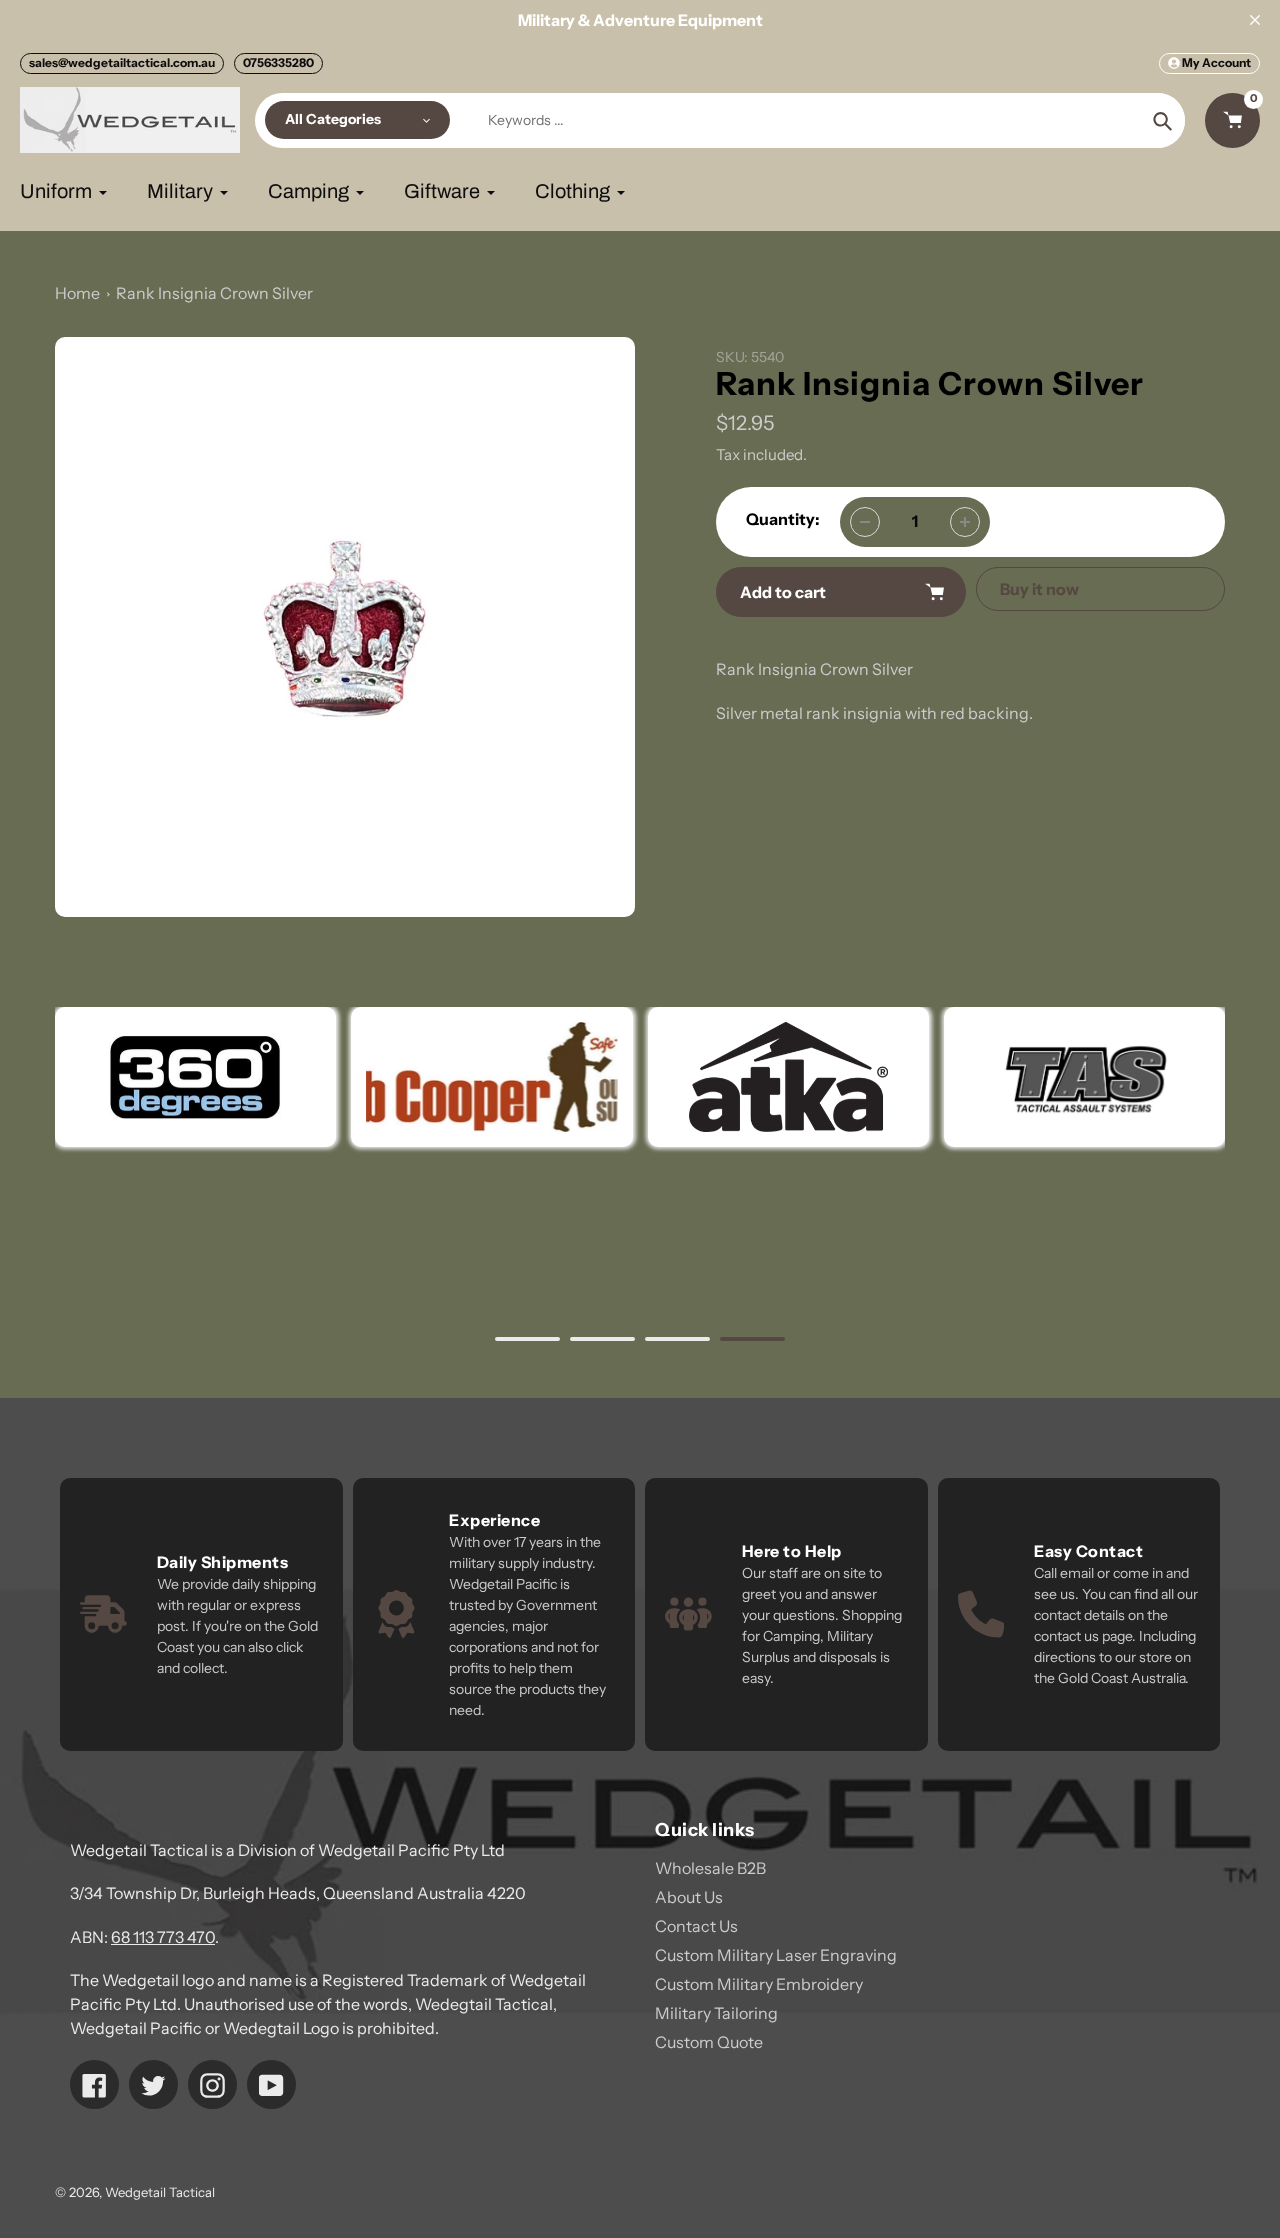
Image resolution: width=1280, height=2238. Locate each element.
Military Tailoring (716, 2013)
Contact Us (696, 1926)
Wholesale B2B (710, 1868)
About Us (689, 1897)
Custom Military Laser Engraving (776, 1955)
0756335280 (278, 62)
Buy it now (1039, 589)
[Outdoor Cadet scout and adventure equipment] (195, 1077)
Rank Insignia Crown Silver (214, 293)
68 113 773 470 (163, 1937)
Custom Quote (709, 2042)
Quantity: (783, 519)
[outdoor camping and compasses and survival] (787, 1077)
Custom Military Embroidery (759, 1984)
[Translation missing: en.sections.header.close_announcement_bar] (1255, 20)
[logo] (491, 1077)
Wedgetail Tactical (160, 2192)
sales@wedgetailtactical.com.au (122, 62)
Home (77, 293)
